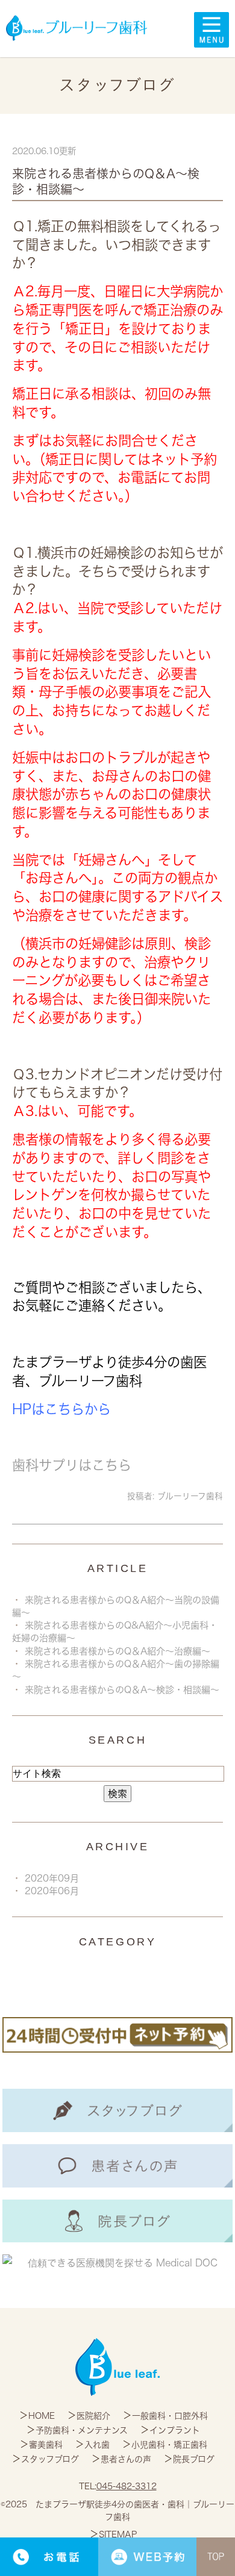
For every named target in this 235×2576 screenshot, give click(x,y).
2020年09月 (52, 1878)
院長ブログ (194, 2459)
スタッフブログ (50, 2459)
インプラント (175, 2430)
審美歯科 (46, 2445)
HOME (42, 2416)
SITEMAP (118, 2534)
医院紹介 (93, 2416)
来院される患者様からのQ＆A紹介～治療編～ (117, 1651)
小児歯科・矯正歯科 (169, 2445)
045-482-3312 (127, 2486)
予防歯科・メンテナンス (82, 2430)
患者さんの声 (126, 2459)
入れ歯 (97, 2445)
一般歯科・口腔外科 (170, 2416)
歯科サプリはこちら (72, 1465)
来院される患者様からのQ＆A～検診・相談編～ (122, 1690)
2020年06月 (52, 1891)
